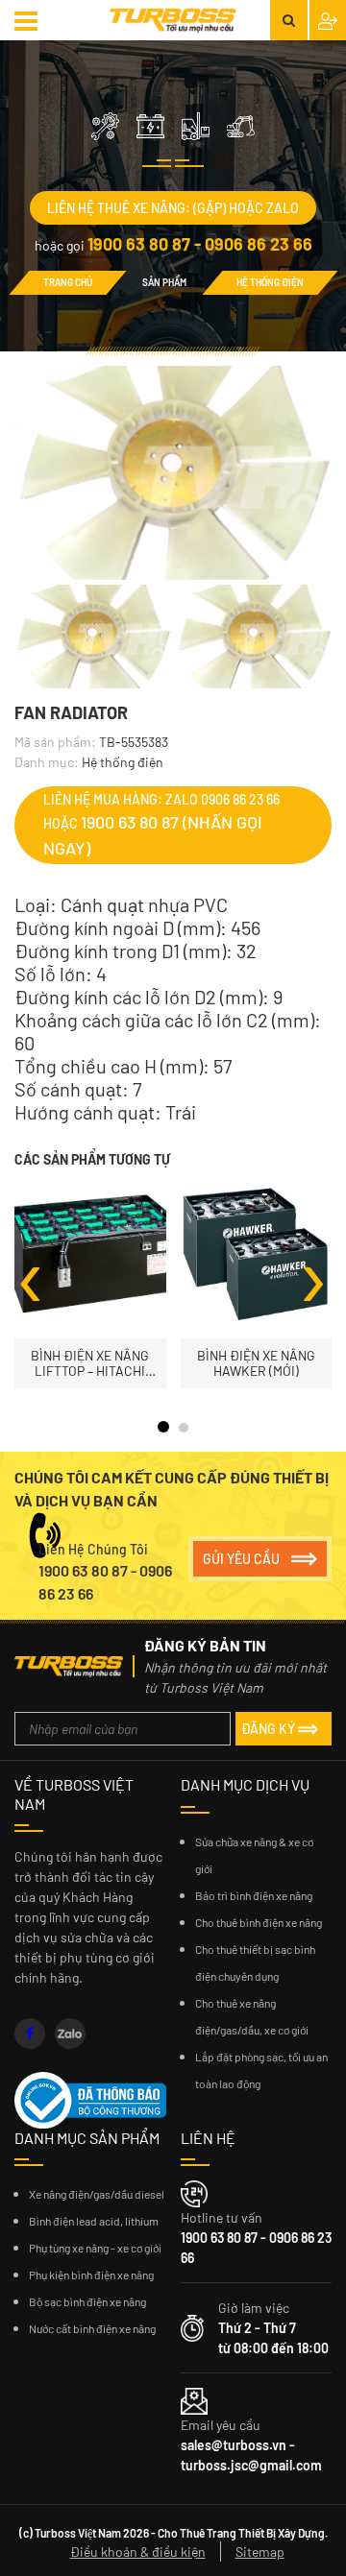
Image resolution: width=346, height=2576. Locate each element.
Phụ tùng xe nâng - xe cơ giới (95, 2248)
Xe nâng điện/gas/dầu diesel (97, 2194)
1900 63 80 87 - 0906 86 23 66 (200, 244)
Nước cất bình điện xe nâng (92, 2328)
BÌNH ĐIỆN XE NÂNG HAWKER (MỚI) (256, 1363)
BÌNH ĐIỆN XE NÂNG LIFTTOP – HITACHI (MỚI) (90, 1363)
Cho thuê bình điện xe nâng (259, 1922)
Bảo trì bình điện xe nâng (254, 1895)
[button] (29, 20)
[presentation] (32, 1273)
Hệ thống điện (270, 282)
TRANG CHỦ (68, 282)
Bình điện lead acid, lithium (94, 2221)
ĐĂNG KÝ (268, 1729)
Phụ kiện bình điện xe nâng (91, 2275)
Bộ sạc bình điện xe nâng (87, 2301)
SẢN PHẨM (164, 282)
